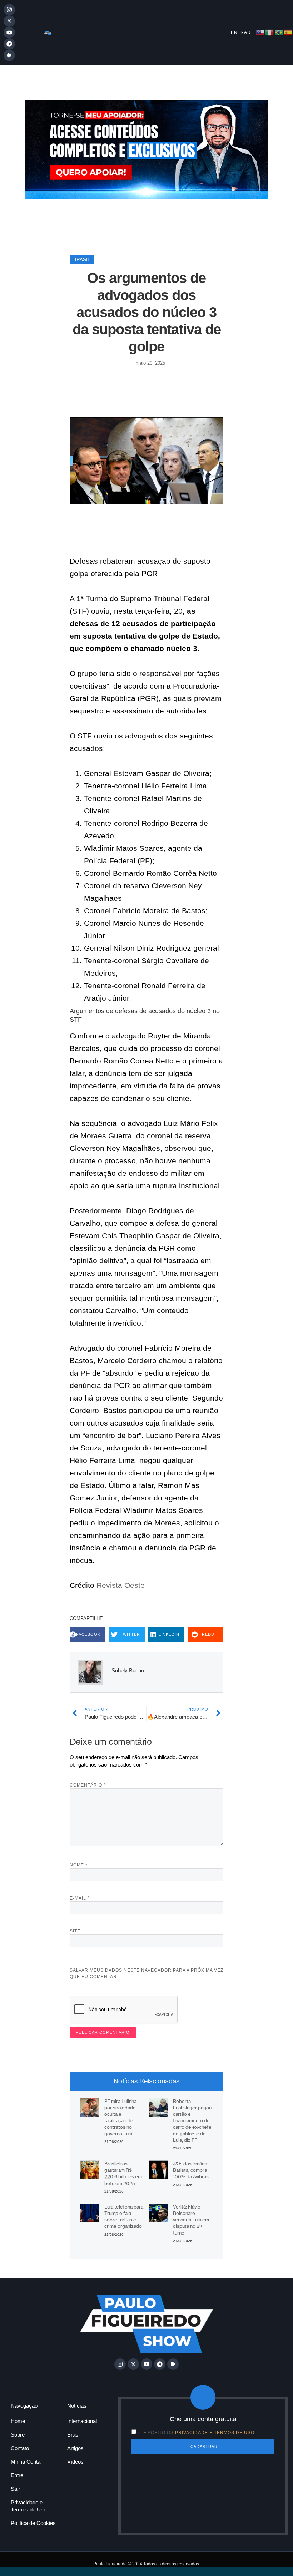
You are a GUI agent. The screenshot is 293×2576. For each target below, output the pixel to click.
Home (18, 2421)
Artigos (75, 2448)
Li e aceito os (196, 2433)
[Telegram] (9, 44)
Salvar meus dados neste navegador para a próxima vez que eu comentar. (146, 1973)
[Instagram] (9, 10)
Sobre (18, 2435)
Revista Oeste (120, 1585)
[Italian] (270, 32)
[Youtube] (9, 32)
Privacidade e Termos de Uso (29, 2506)
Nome (79, 1865)
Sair (15, 2489)
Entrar (241, 32)
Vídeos (75, 2462)
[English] (260, 32)
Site (75, 1931)
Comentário (88, 1785)
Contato (20, 2448)
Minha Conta (26, 2462)
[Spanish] (288, 32)
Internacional (82, 2421)
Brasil (82, 260)
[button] (88, 1634)
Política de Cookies (33, 2523)
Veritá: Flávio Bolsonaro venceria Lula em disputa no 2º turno (191, 2220)
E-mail (80, 1898)
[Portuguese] (279, 32)
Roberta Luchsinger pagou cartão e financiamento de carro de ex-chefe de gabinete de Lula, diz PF (192, 2121)
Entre (17, 2475)
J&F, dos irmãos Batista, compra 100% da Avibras (191, 2170)
